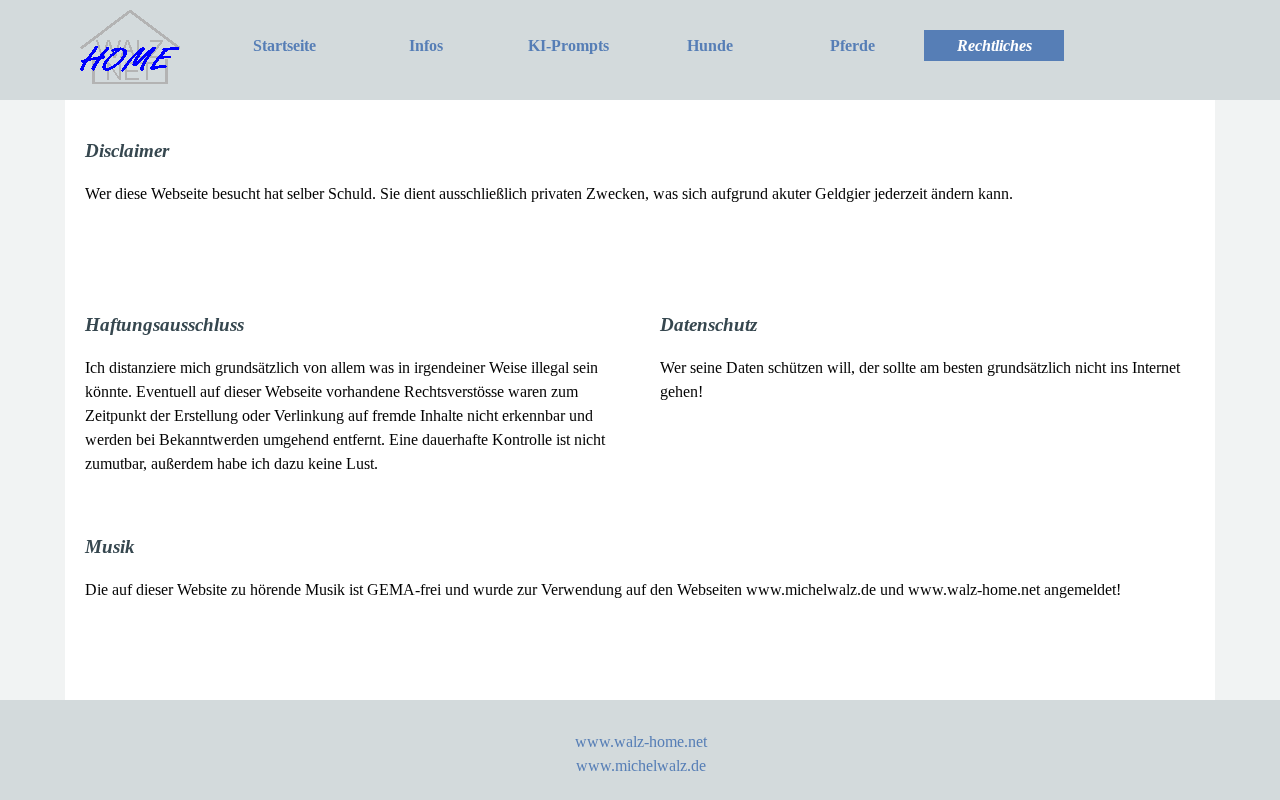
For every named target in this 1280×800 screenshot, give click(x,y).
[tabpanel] (640, 195)
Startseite (284, 45)
